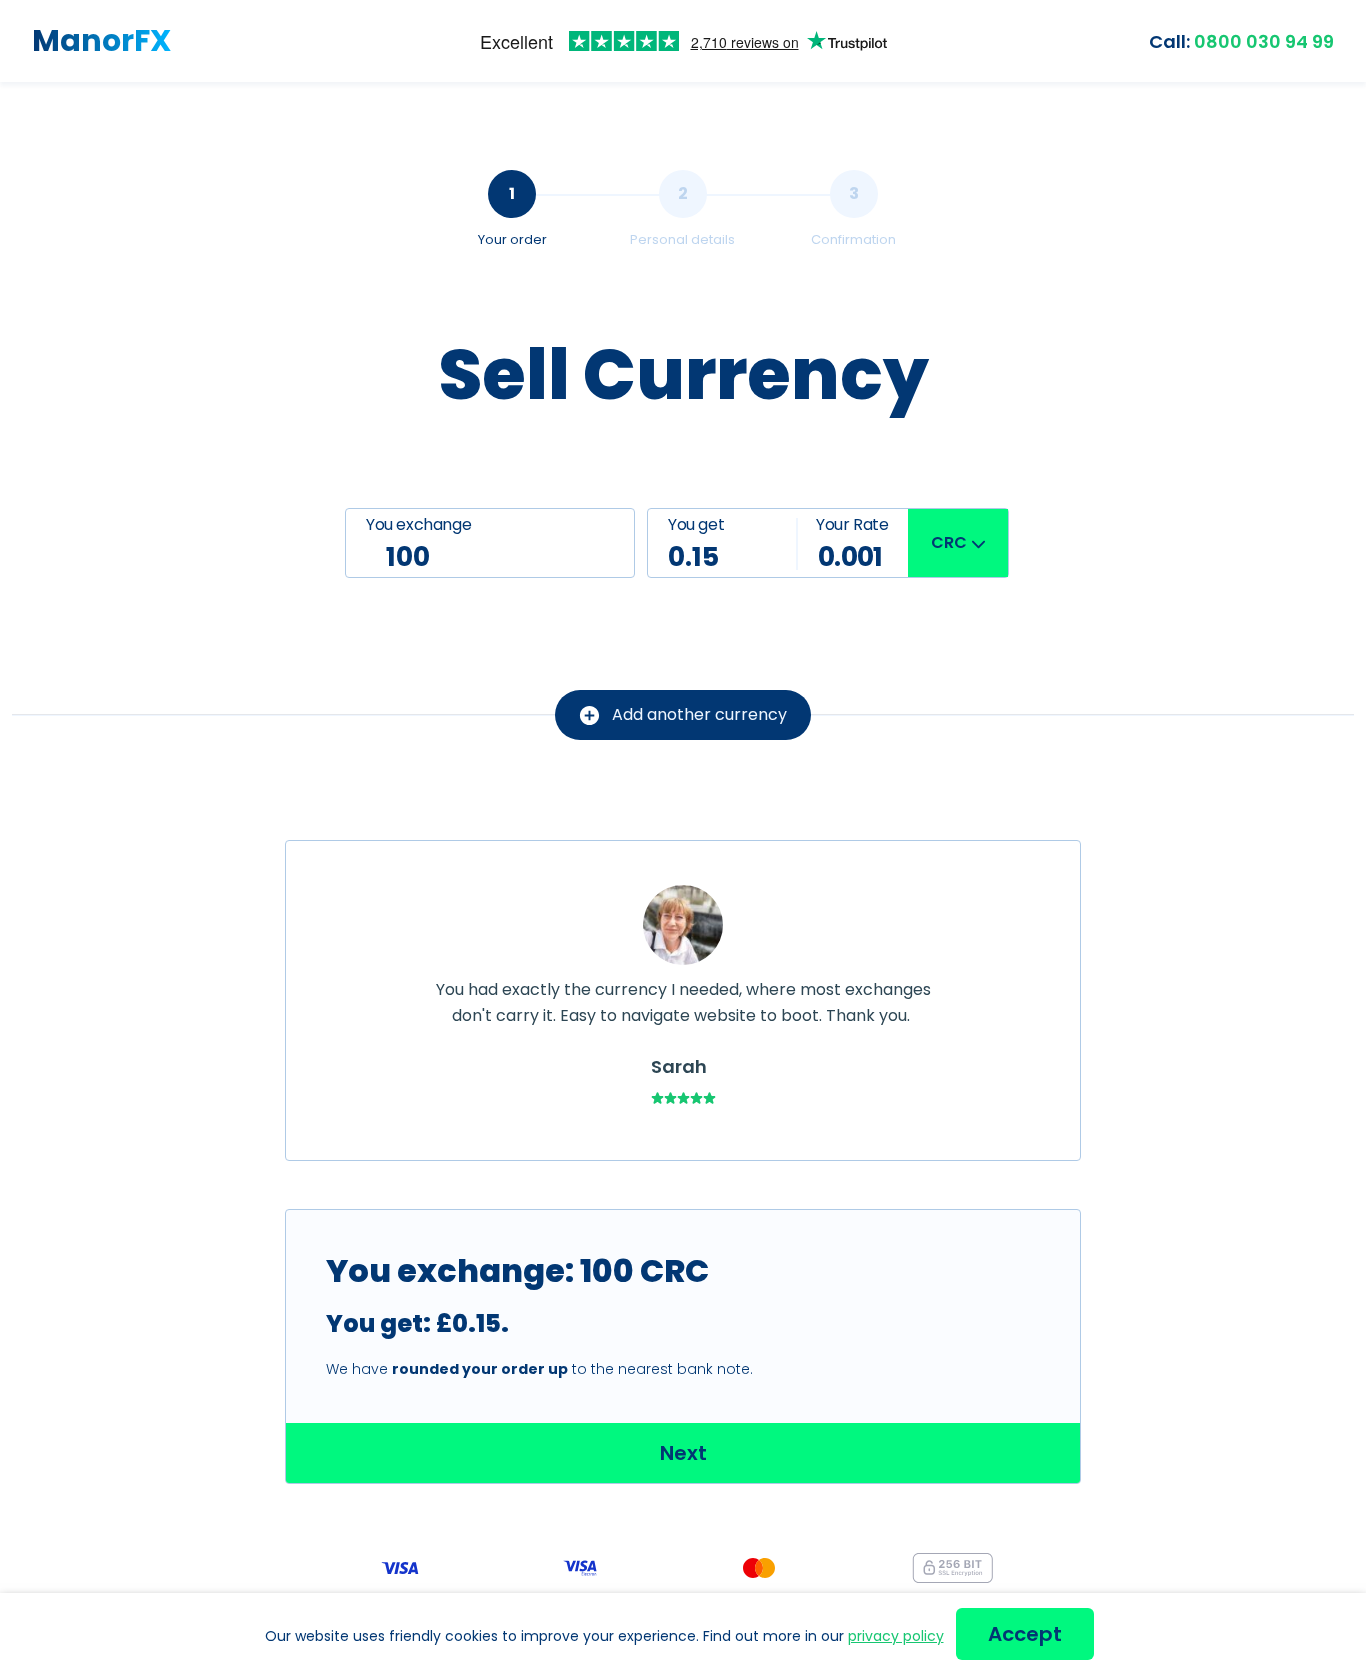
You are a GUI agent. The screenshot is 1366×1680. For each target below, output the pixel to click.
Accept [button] (1025, 1634)
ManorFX (101, 40)
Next (683, 1453)
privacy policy (896, 1636)
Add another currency (699, 714)
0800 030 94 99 (1241, 41)
